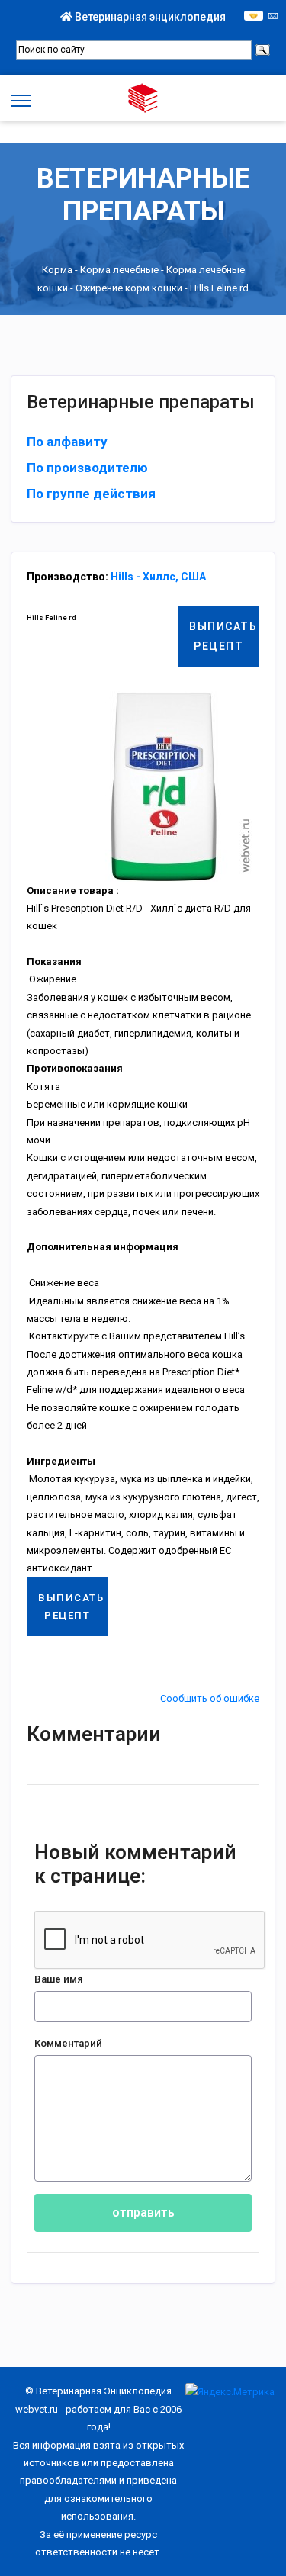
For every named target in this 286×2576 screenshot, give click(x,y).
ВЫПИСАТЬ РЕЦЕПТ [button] (223, 636)
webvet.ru (37, 2409)
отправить (143, 2213)
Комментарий (68, 2043)
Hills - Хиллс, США (158, 577)
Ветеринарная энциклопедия (149, 17)
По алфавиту (67, 442)
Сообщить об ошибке (210, 1698)
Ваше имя (59, 1979)
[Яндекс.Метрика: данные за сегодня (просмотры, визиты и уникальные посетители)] (230, 2392)
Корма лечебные (119, 270)
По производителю (87, 468)
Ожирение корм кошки (129, 288)
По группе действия (91, 494)
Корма (57, 270)
